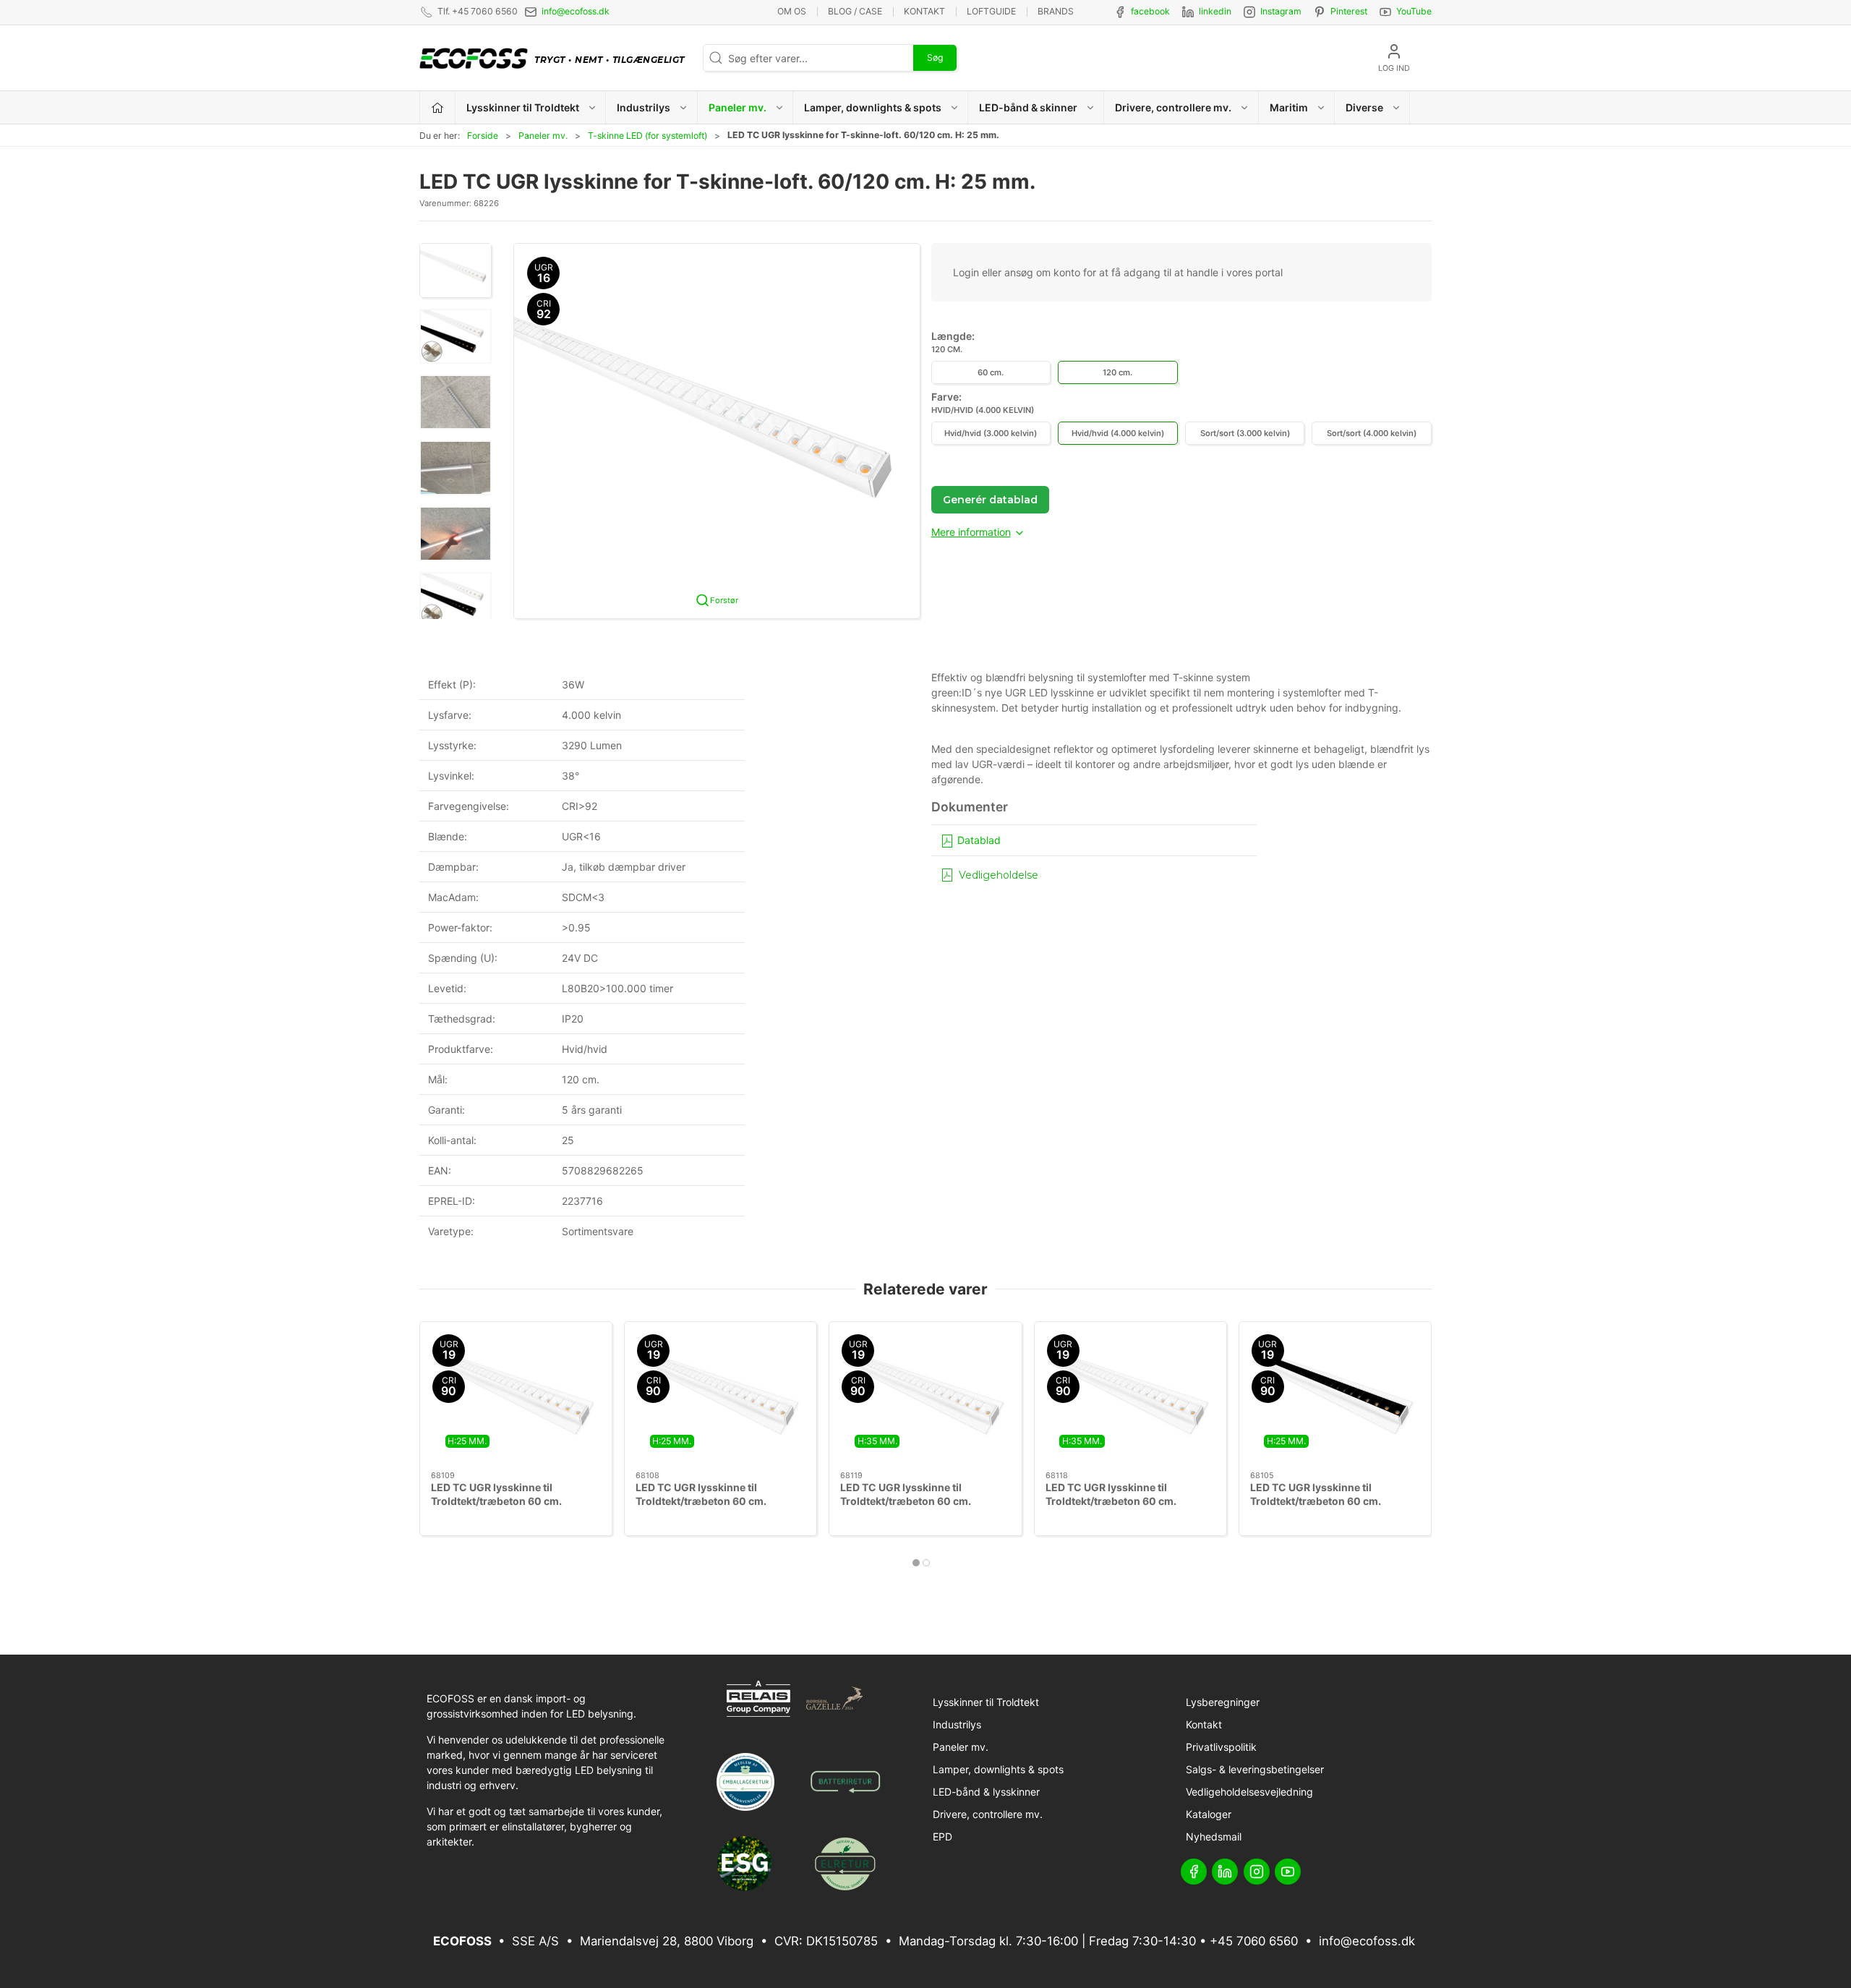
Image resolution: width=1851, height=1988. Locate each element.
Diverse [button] (1364, 107)
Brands (1056, 11)
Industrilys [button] (644, 107)
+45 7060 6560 (1254, 1941)
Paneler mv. (543, 136)
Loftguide (991, 11)
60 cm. (991, 372)
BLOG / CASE (855, 11)
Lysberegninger (1223, 1702)
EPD (942, 1836)
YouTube (1414, 11)
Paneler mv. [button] (738, 107)
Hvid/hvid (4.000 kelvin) (1118, 433)
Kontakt (924, 11)
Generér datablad (990, 500)
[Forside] (438, 107)
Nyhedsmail (1214, 1836)
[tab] (916, 1563)
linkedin (1215, 11)
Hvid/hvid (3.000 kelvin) (991, 433)
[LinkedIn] (1225, 1872)
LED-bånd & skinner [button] (1028, 107)
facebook (1150, 11)
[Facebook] (1194, 1872)
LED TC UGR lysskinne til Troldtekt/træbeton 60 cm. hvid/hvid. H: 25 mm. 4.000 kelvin (719, 1501)
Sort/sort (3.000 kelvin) (1245, 433)
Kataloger (1209, 1814)
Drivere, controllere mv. (988, 1814)
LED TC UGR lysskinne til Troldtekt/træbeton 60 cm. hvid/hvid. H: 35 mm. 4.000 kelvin (1129, 1501)
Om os (792, 11)
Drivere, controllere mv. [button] (1173, 107)
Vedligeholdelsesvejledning (1249, 1792)
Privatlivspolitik (1221, 1747)
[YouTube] (1288, 1872)
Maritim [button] (1289, 107)
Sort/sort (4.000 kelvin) (1372, 433)
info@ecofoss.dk (576, 11)
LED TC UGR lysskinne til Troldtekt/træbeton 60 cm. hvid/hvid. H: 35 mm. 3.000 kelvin (923, 1501)
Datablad (978, 840)
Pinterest (1349, 11)
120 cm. (1117, 372)
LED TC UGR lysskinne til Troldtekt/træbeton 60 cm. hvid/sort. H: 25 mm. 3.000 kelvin (1333, 1501)
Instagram (1281, 11)
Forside (483, 136)
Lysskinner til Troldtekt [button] (523, 107)
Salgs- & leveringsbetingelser (1255, 1769)
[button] (456, 270)
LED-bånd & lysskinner (986, 1792)
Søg (935, 57)
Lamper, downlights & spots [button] (873, 107)
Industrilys (957, 1724)
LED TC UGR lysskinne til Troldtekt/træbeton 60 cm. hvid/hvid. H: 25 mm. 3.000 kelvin (514, 1501)
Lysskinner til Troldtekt (986, 1702)
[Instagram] (1257, 1872)
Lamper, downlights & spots (998, 1769)
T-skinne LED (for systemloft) (647, 136)
